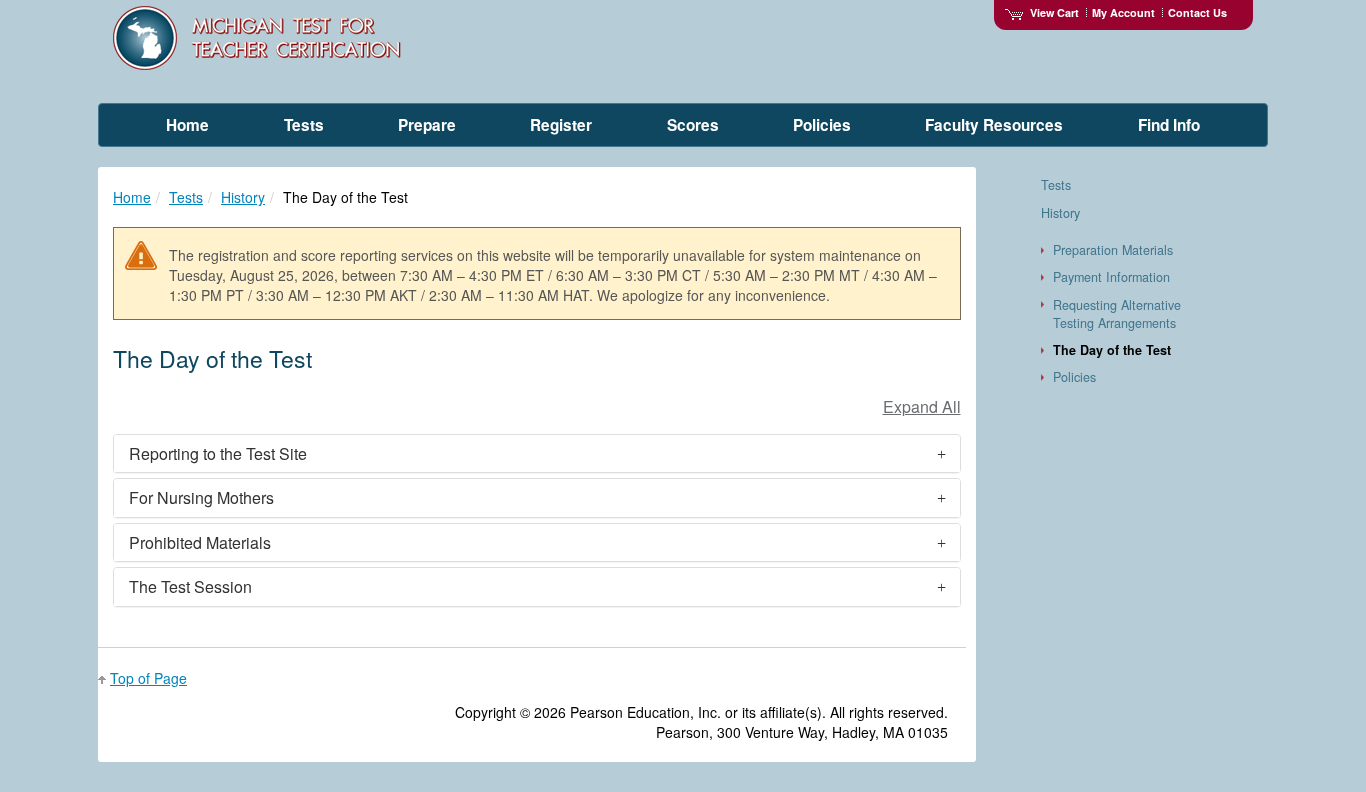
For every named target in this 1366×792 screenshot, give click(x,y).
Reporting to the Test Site (218, 453)
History (243, 197)
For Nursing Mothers (201, 497)
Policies (1074, 377)
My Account (1123, 12)
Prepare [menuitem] (427, 125)
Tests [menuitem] (304, 125)
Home (132, 197)
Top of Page (148, 678)
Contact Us (1197, 12)
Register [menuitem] (561, 125)
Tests (186, 197)
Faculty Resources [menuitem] (994, 125)
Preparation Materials (1113, 250)
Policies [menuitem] (822, 125)
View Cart (1054, 12)
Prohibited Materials (200, 542)
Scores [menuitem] (693, 125)
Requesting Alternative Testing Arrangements (1117, 314)
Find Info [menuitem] (1169, 125)
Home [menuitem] (187, 125)
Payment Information (1111, 277)
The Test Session (190, 586)
